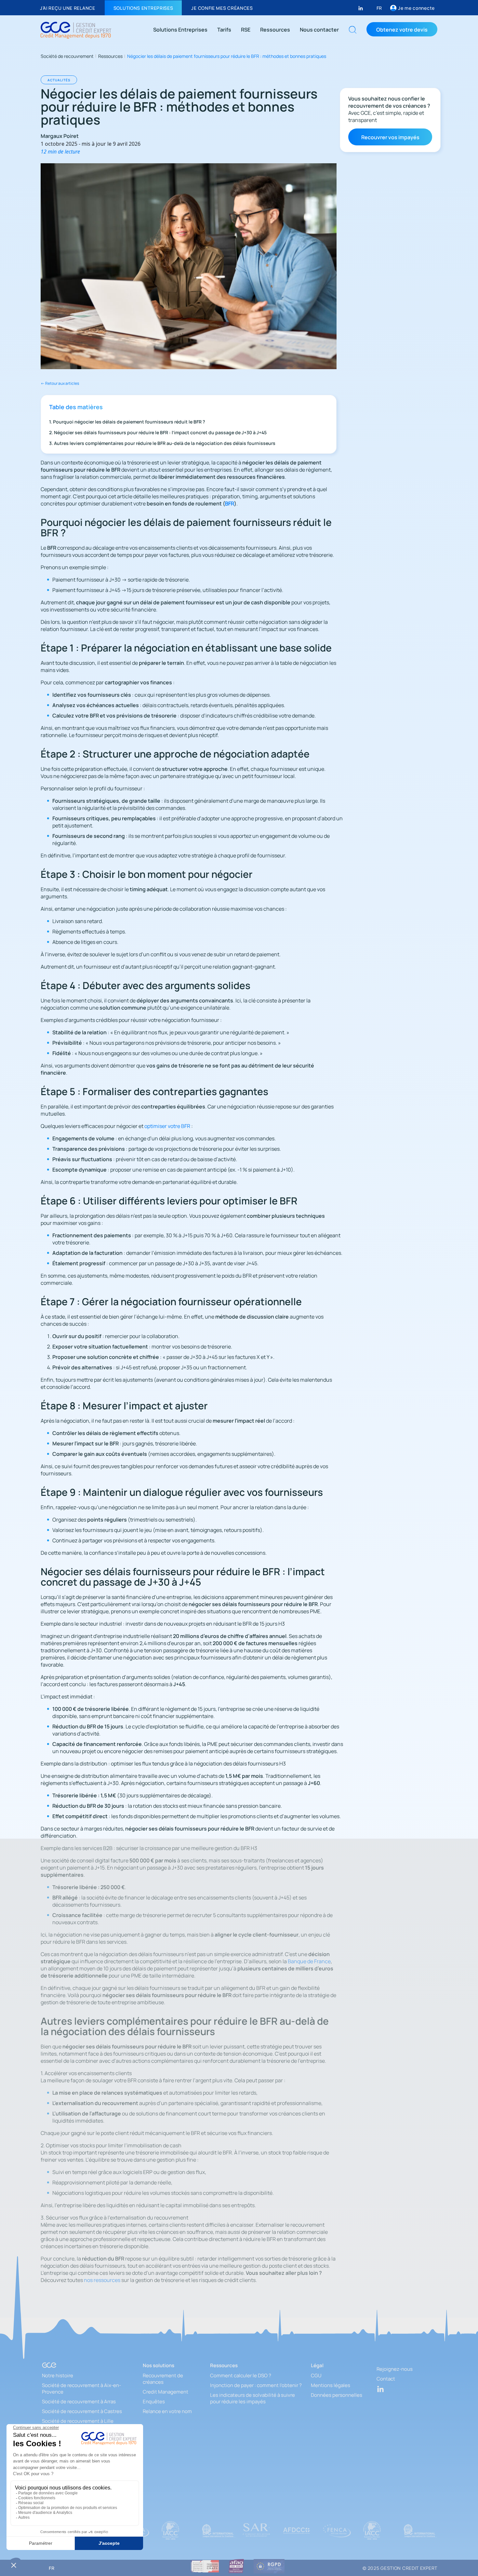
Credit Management (166, 2392)
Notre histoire (58, 2375)
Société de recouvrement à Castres (82, 2411)
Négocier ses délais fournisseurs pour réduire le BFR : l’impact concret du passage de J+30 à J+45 (160, 432)
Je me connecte (416, 8)
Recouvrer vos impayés (390, 137)
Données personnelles (337, 2395)
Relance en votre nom (167, 2411)
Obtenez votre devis (402, 29)
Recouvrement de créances (163, 2379)
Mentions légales (331, 2385)
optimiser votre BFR (167, 1126)
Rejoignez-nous (395, 2369)
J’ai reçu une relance (68, 8)
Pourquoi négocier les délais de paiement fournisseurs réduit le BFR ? (129, 421)
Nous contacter (319, 29)
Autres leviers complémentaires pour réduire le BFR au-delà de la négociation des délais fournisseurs (165, 443)
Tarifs (224, 29)
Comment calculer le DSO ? (241, 2375)
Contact (386, 2379)
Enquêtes (154, 2401)
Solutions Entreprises (180, 29)
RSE (246, 29)
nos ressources (102, 2280)
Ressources (275, 29)
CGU (316, 2375)
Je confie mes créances (222, 8)
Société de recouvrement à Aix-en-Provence (81, 2388)
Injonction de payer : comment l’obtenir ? (256, 2385)
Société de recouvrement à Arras (79, 2401)
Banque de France (309, 1961)
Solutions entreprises (143, 8)
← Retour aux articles (60, 383)
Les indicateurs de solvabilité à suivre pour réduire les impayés (252, 2398)
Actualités (59, 80)
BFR (230, 503)
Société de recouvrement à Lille (78, 2421)
